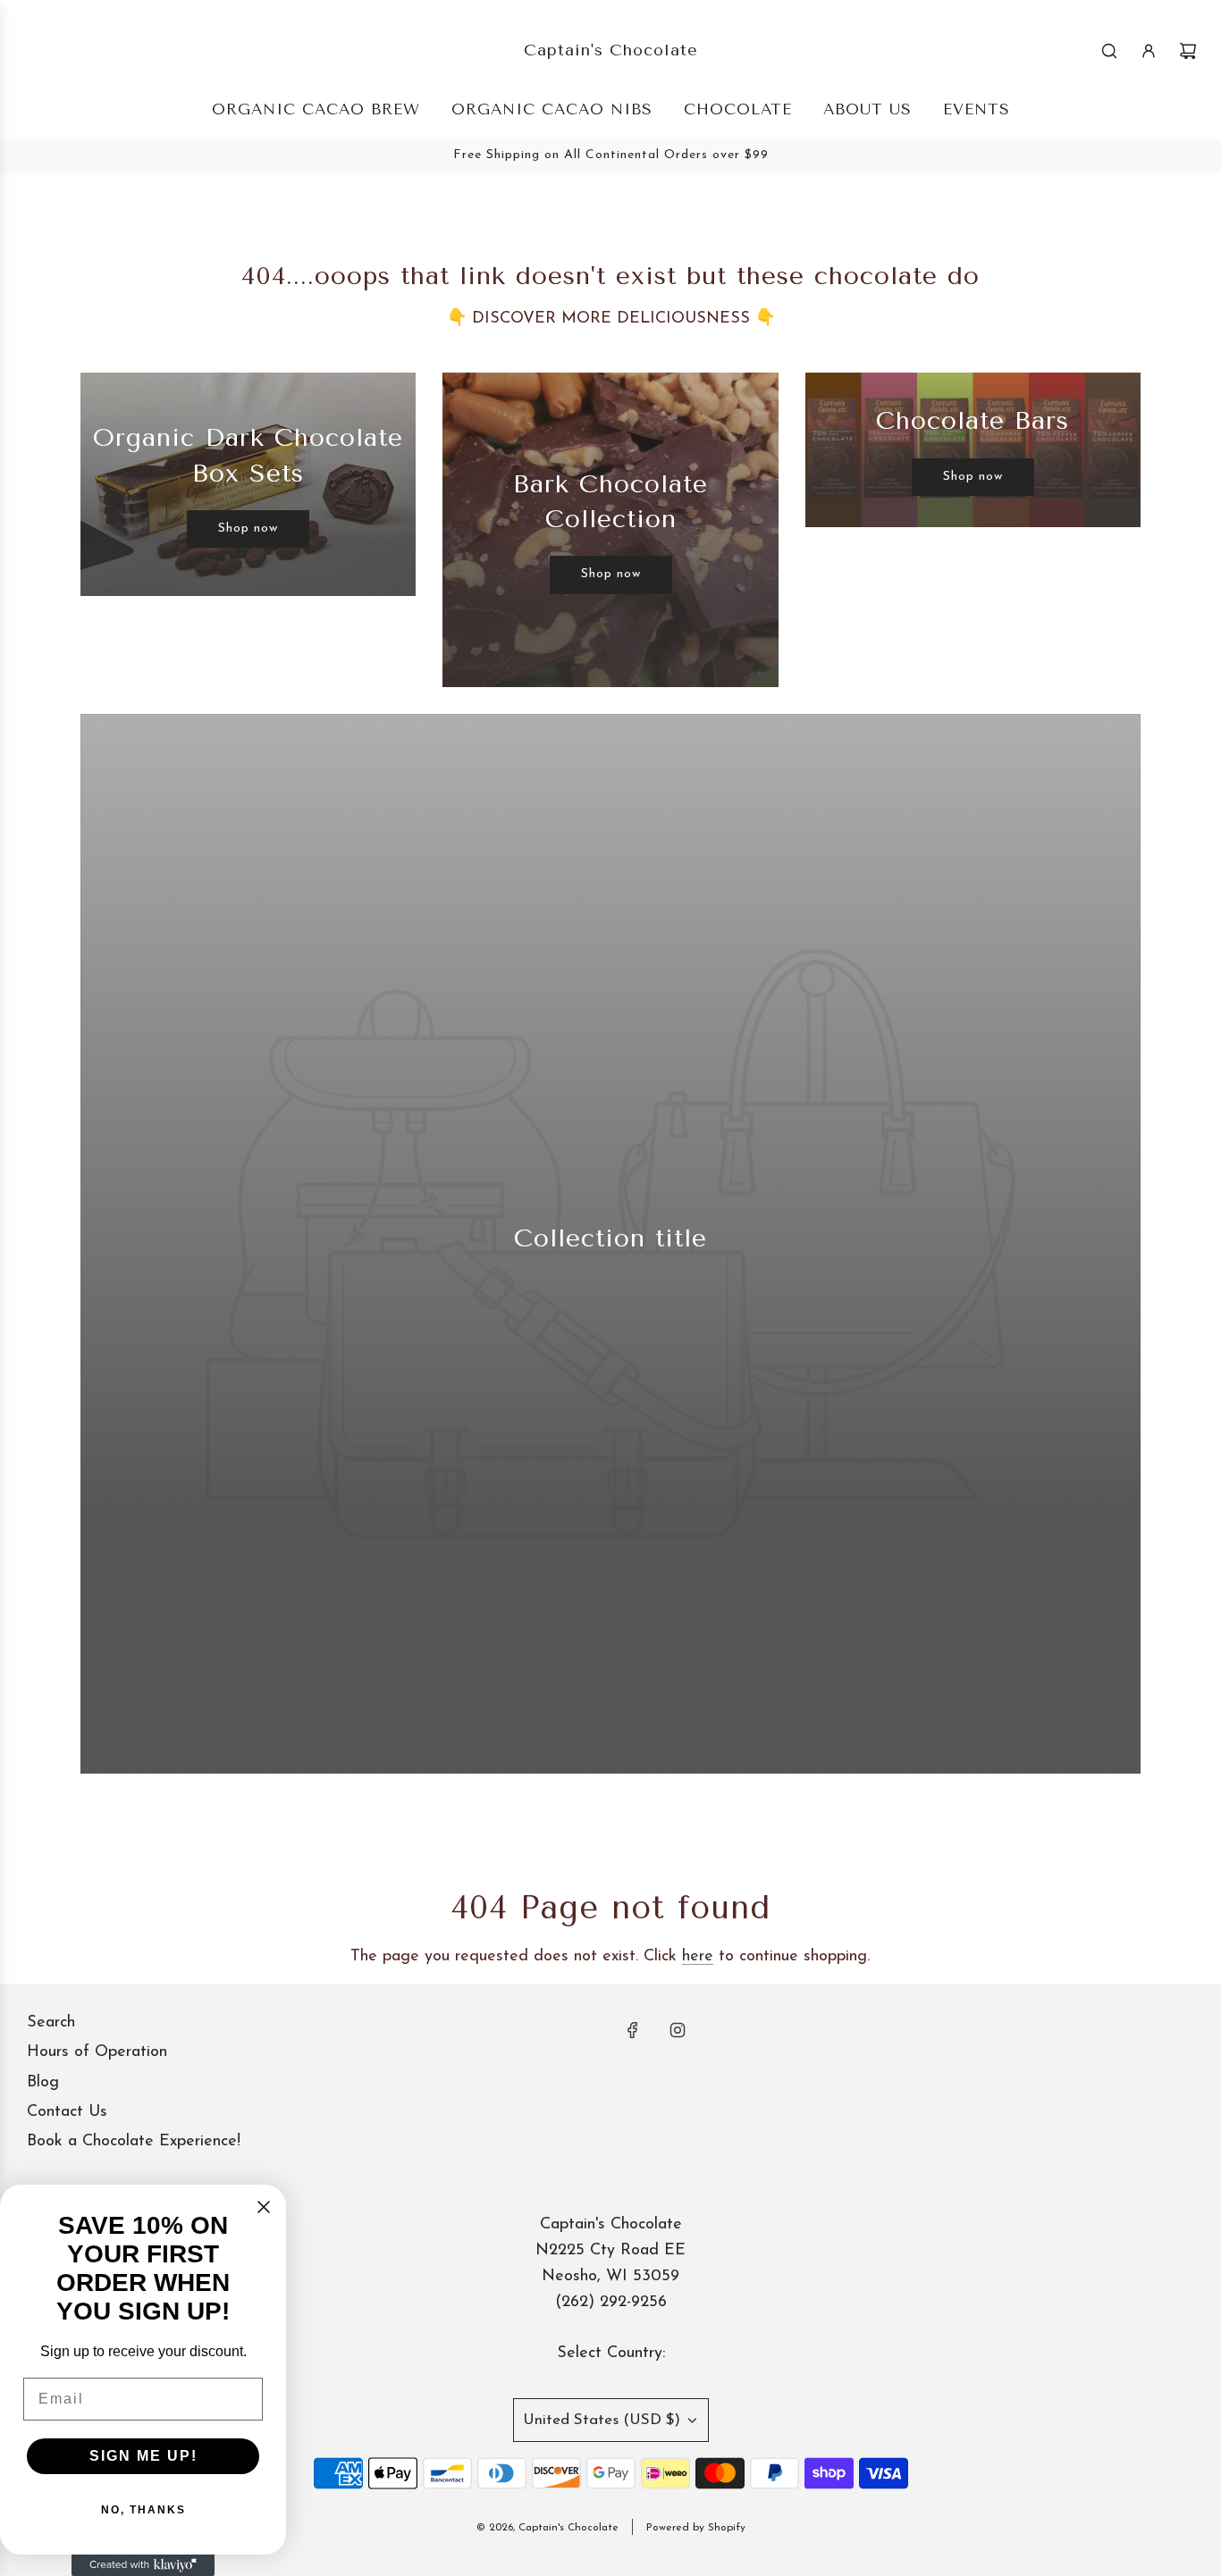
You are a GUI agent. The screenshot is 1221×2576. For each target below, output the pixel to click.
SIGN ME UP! (143, 2456)
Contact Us (67, 2112)
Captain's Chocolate (611, 50)
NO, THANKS (143, 2510)
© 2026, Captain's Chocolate (547, 2528)
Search (51, 2023)
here (698, 1957)
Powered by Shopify (696, 2528)
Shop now (248, 529)
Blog (43, 2083)
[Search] (1109, 51)
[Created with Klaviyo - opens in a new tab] (143, 2565)
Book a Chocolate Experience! (134, 2142)
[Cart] (1188, 51)
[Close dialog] (264, 2207)
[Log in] (1149, 51)
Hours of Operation (97, 2052)
